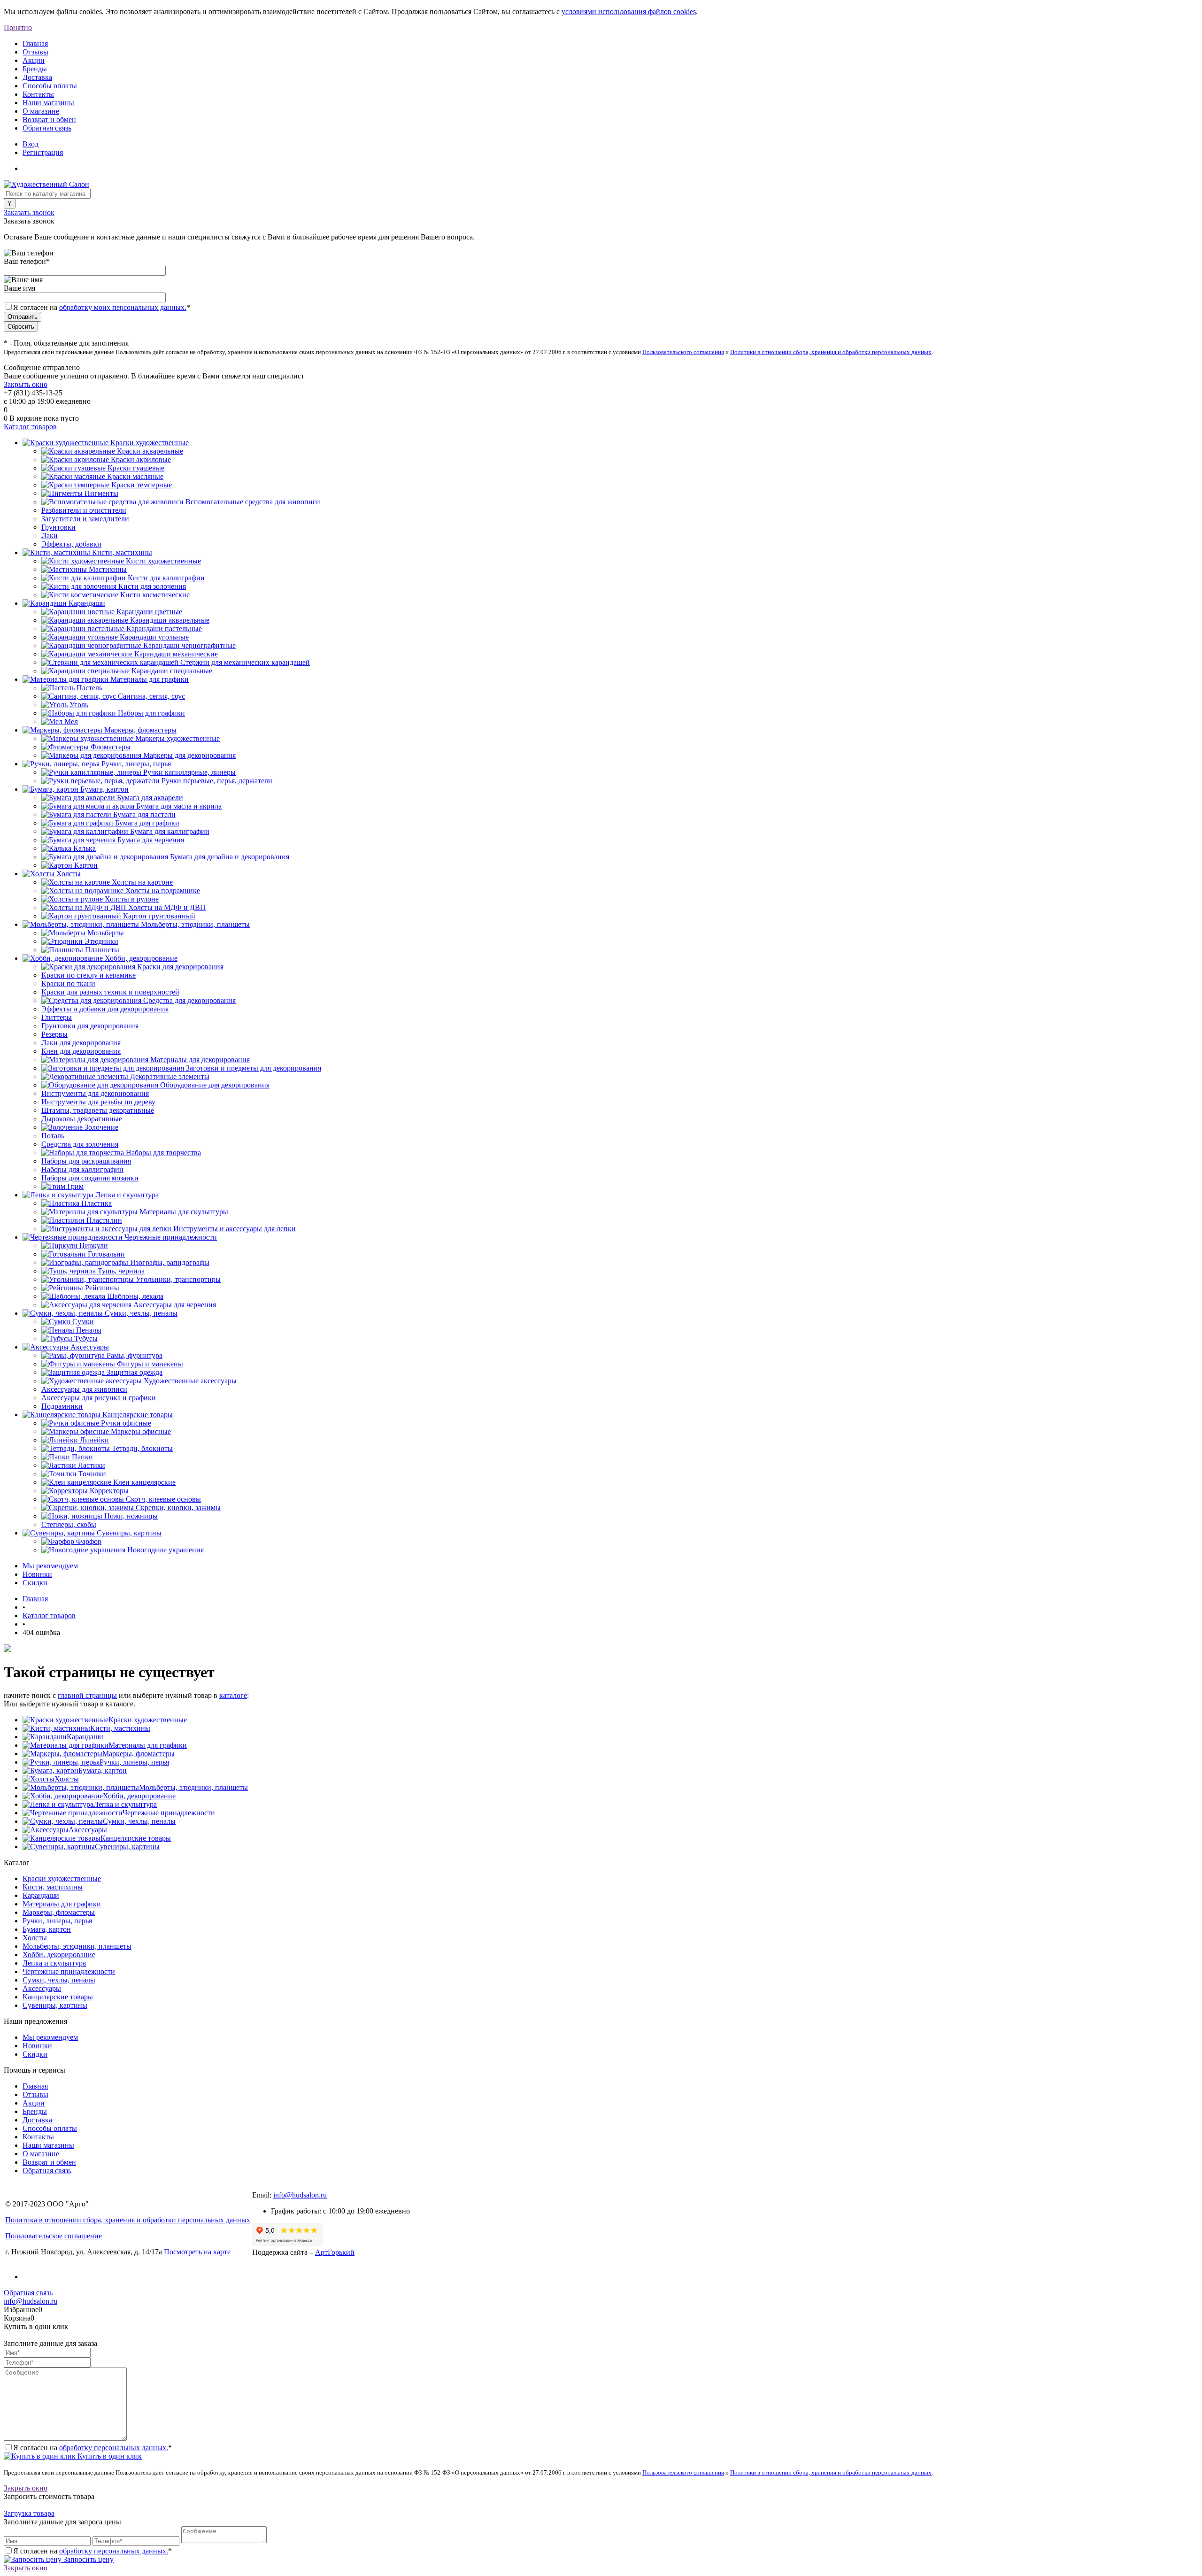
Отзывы (35, 52)
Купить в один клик (109, 2456)
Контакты (38, 94)
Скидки (35, 1583)
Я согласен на (102, 307)
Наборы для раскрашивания (86, 1161)
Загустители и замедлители (85, 519)
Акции (34, 60)
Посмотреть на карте (197, 2252)
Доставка (37, 77)
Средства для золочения (80, 1144)
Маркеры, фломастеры (139, 1754)
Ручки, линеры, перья (134, 1762)
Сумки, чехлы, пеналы (139, 1821)
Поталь (53, 1136)
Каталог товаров (30, 427)
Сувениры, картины (127, 1847)
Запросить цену (88, 2559)
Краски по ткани (68, 983)
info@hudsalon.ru (300, 2195)
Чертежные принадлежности (169, 1813)
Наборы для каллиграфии (82, 1169)
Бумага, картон (103, 1770)
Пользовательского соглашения (683, 352)
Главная (35, 43)
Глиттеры (57, 1017)
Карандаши (85, 1737)
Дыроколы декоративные (82, 1119)
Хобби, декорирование (139, 1796)
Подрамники (62, 1406)
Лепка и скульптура (125, 1804)
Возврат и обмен (49, 120)
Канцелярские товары (136, 1838)
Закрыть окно (26, 384)
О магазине (41, 111)
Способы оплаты (50, 86)
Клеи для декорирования (81, 1051)
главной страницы (87, 1695)
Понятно (18, 27)
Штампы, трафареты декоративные (98, 1110)
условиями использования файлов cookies (629, 12)
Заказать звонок (29, 212)
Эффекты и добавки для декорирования (105, 1009)
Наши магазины (48, 103)
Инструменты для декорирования (95, 1093)
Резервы (54, 1034)
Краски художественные (148, 1720)
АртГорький (335, 2252)
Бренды (35, 69)
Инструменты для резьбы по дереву (98, 1102)
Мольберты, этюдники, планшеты (193, 1787)
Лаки (50, 536)
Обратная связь (47, 128)
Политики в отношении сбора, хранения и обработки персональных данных (831, 352)
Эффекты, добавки (71, 544)
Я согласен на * (92, 2448)
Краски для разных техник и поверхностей (110, 992)
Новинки (37, 1574)
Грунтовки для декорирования (90, 1026)
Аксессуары (88, 1830)
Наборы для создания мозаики (90, 1178)
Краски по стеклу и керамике (89, 975)
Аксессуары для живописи (84, 1389)
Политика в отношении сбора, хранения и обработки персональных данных (128, 2220)
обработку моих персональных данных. (123, 307)
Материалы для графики (148, 1745)
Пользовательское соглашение (54, 2236)
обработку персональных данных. (114, 2448)
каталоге (233, 1695)
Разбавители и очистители (84, 510)
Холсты (67, 1779)
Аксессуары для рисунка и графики (99, 1398)
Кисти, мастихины (120, 1728)
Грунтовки (58, 527)
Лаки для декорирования (81, 1043)
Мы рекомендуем (50, 1566)
